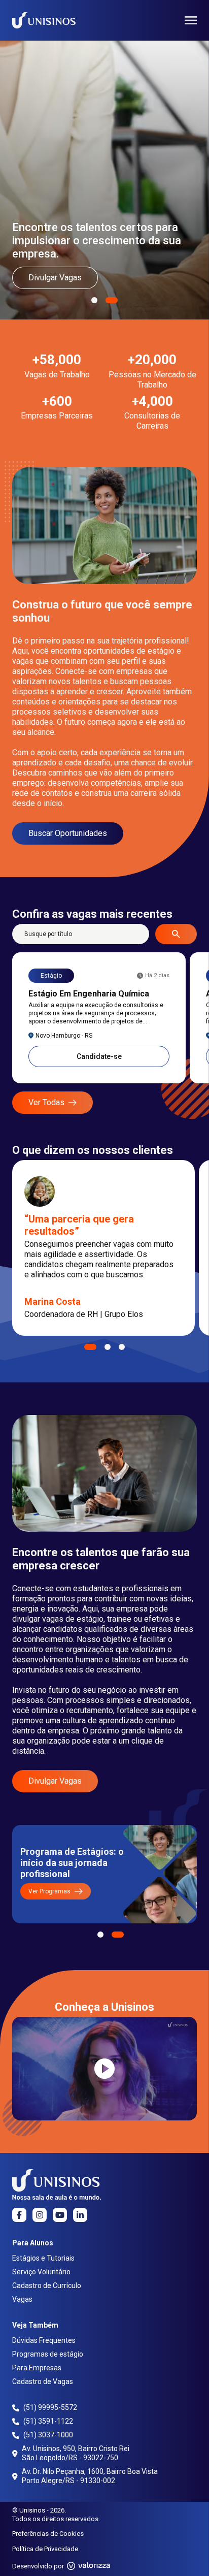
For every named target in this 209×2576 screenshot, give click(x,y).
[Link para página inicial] (57, 2184)
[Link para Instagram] (40, 2215)
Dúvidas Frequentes (44, 2340)
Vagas (22, 2299)
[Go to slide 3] (122, 1347)
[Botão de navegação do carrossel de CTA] (100, 1935)
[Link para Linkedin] (80, 2215)
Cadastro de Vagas (43, 2381)
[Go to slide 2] (108, 1347)
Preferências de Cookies (48, 2534)
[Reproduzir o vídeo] (104, 2069)
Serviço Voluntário (41, 2272)
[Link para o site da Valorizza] (89, 2566)
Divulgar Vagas (55, 278)
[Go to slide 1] (90, 1347)
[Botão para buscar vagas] (176, 934)
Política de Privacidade (45, 2549)
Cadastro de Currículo (47, 2285)
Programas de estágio (48, 2354)
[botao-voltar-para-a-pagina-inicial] (44, 20)
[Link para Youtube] (60, 2215)
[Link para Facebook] (19, 2215)
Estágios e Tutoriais (43, 2258)
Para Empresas (37, 2368)
